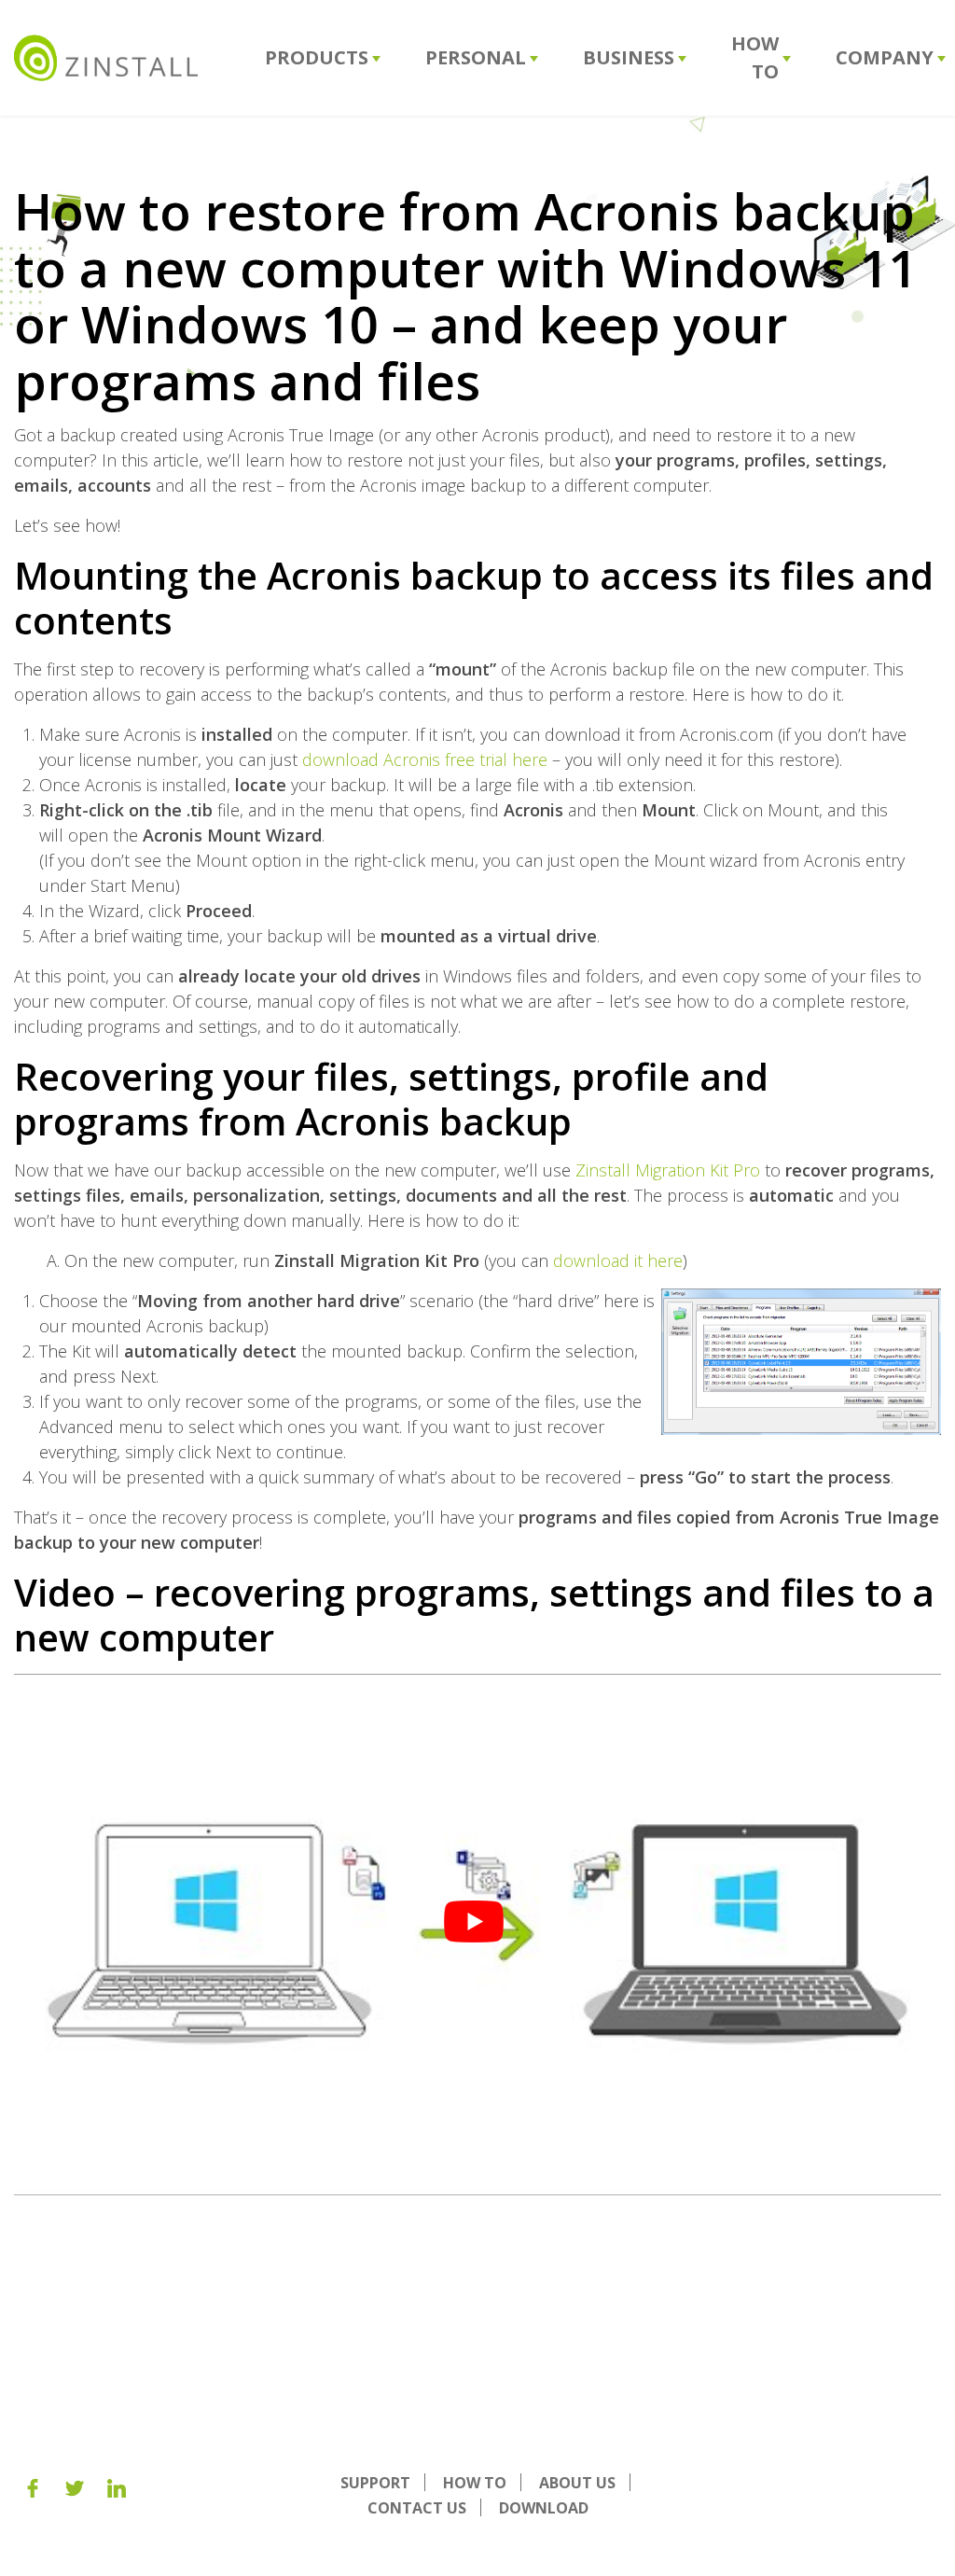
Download (544, 2508)
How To (755, 57)
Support (375, 2483)
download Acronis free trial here (425, 759)
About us (577, 2483)
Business (629, 57)
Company (885, 57)
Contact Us (417, 2508)
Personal (476, 57)
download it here (618, 1260)
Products (317, 57)
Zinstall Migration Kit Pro (668, 1170)
